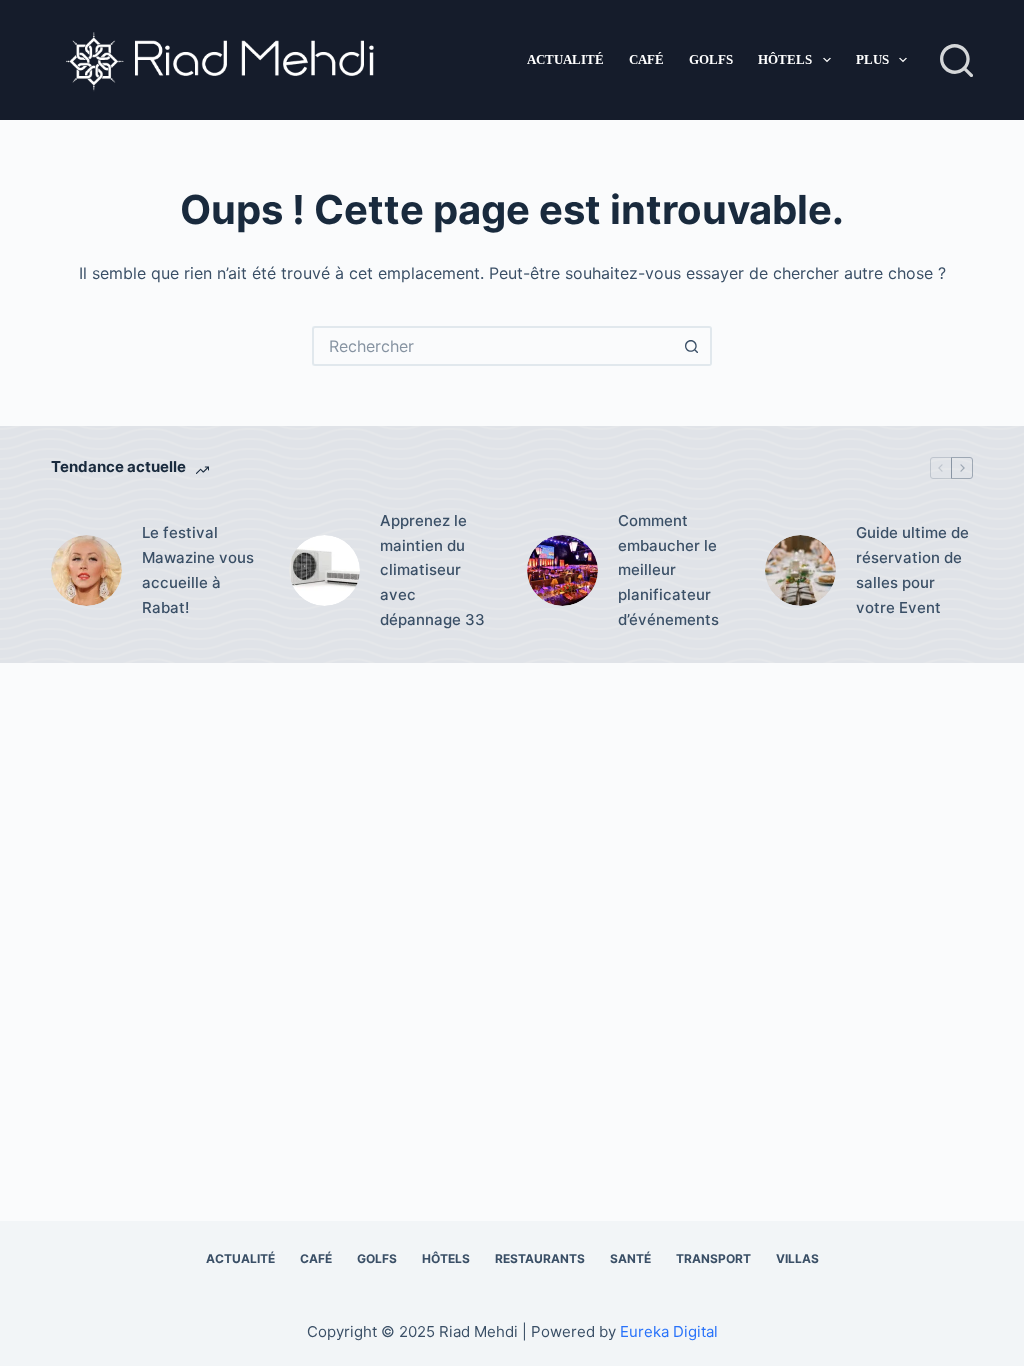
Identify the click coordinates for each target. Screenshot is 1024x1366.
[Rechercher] (956, 60)
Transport (713, 1258)
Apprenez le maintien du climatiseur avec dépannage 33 (432, 570)
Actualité (565, 59)
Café (646, 59)
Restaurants (540, 1258)
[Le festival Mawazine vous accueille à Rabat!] (86, 570)
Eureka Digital (669, 1331)
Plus (872, 59)
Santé (630, 1258)
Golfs (711, 59)
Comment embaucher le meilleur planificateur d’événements (668, 570)
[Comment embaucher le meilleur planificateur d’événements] (562, 570)
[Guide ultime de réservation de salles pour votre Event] (800, 570)
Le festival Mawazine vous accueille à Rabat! (198, 569)
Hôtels (785, 59)
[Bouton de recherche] (692, 346)
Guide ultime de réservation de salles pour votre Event (912, 569)
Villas (797, 1258)
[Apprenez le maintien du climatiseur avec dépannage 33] (324, 570)
